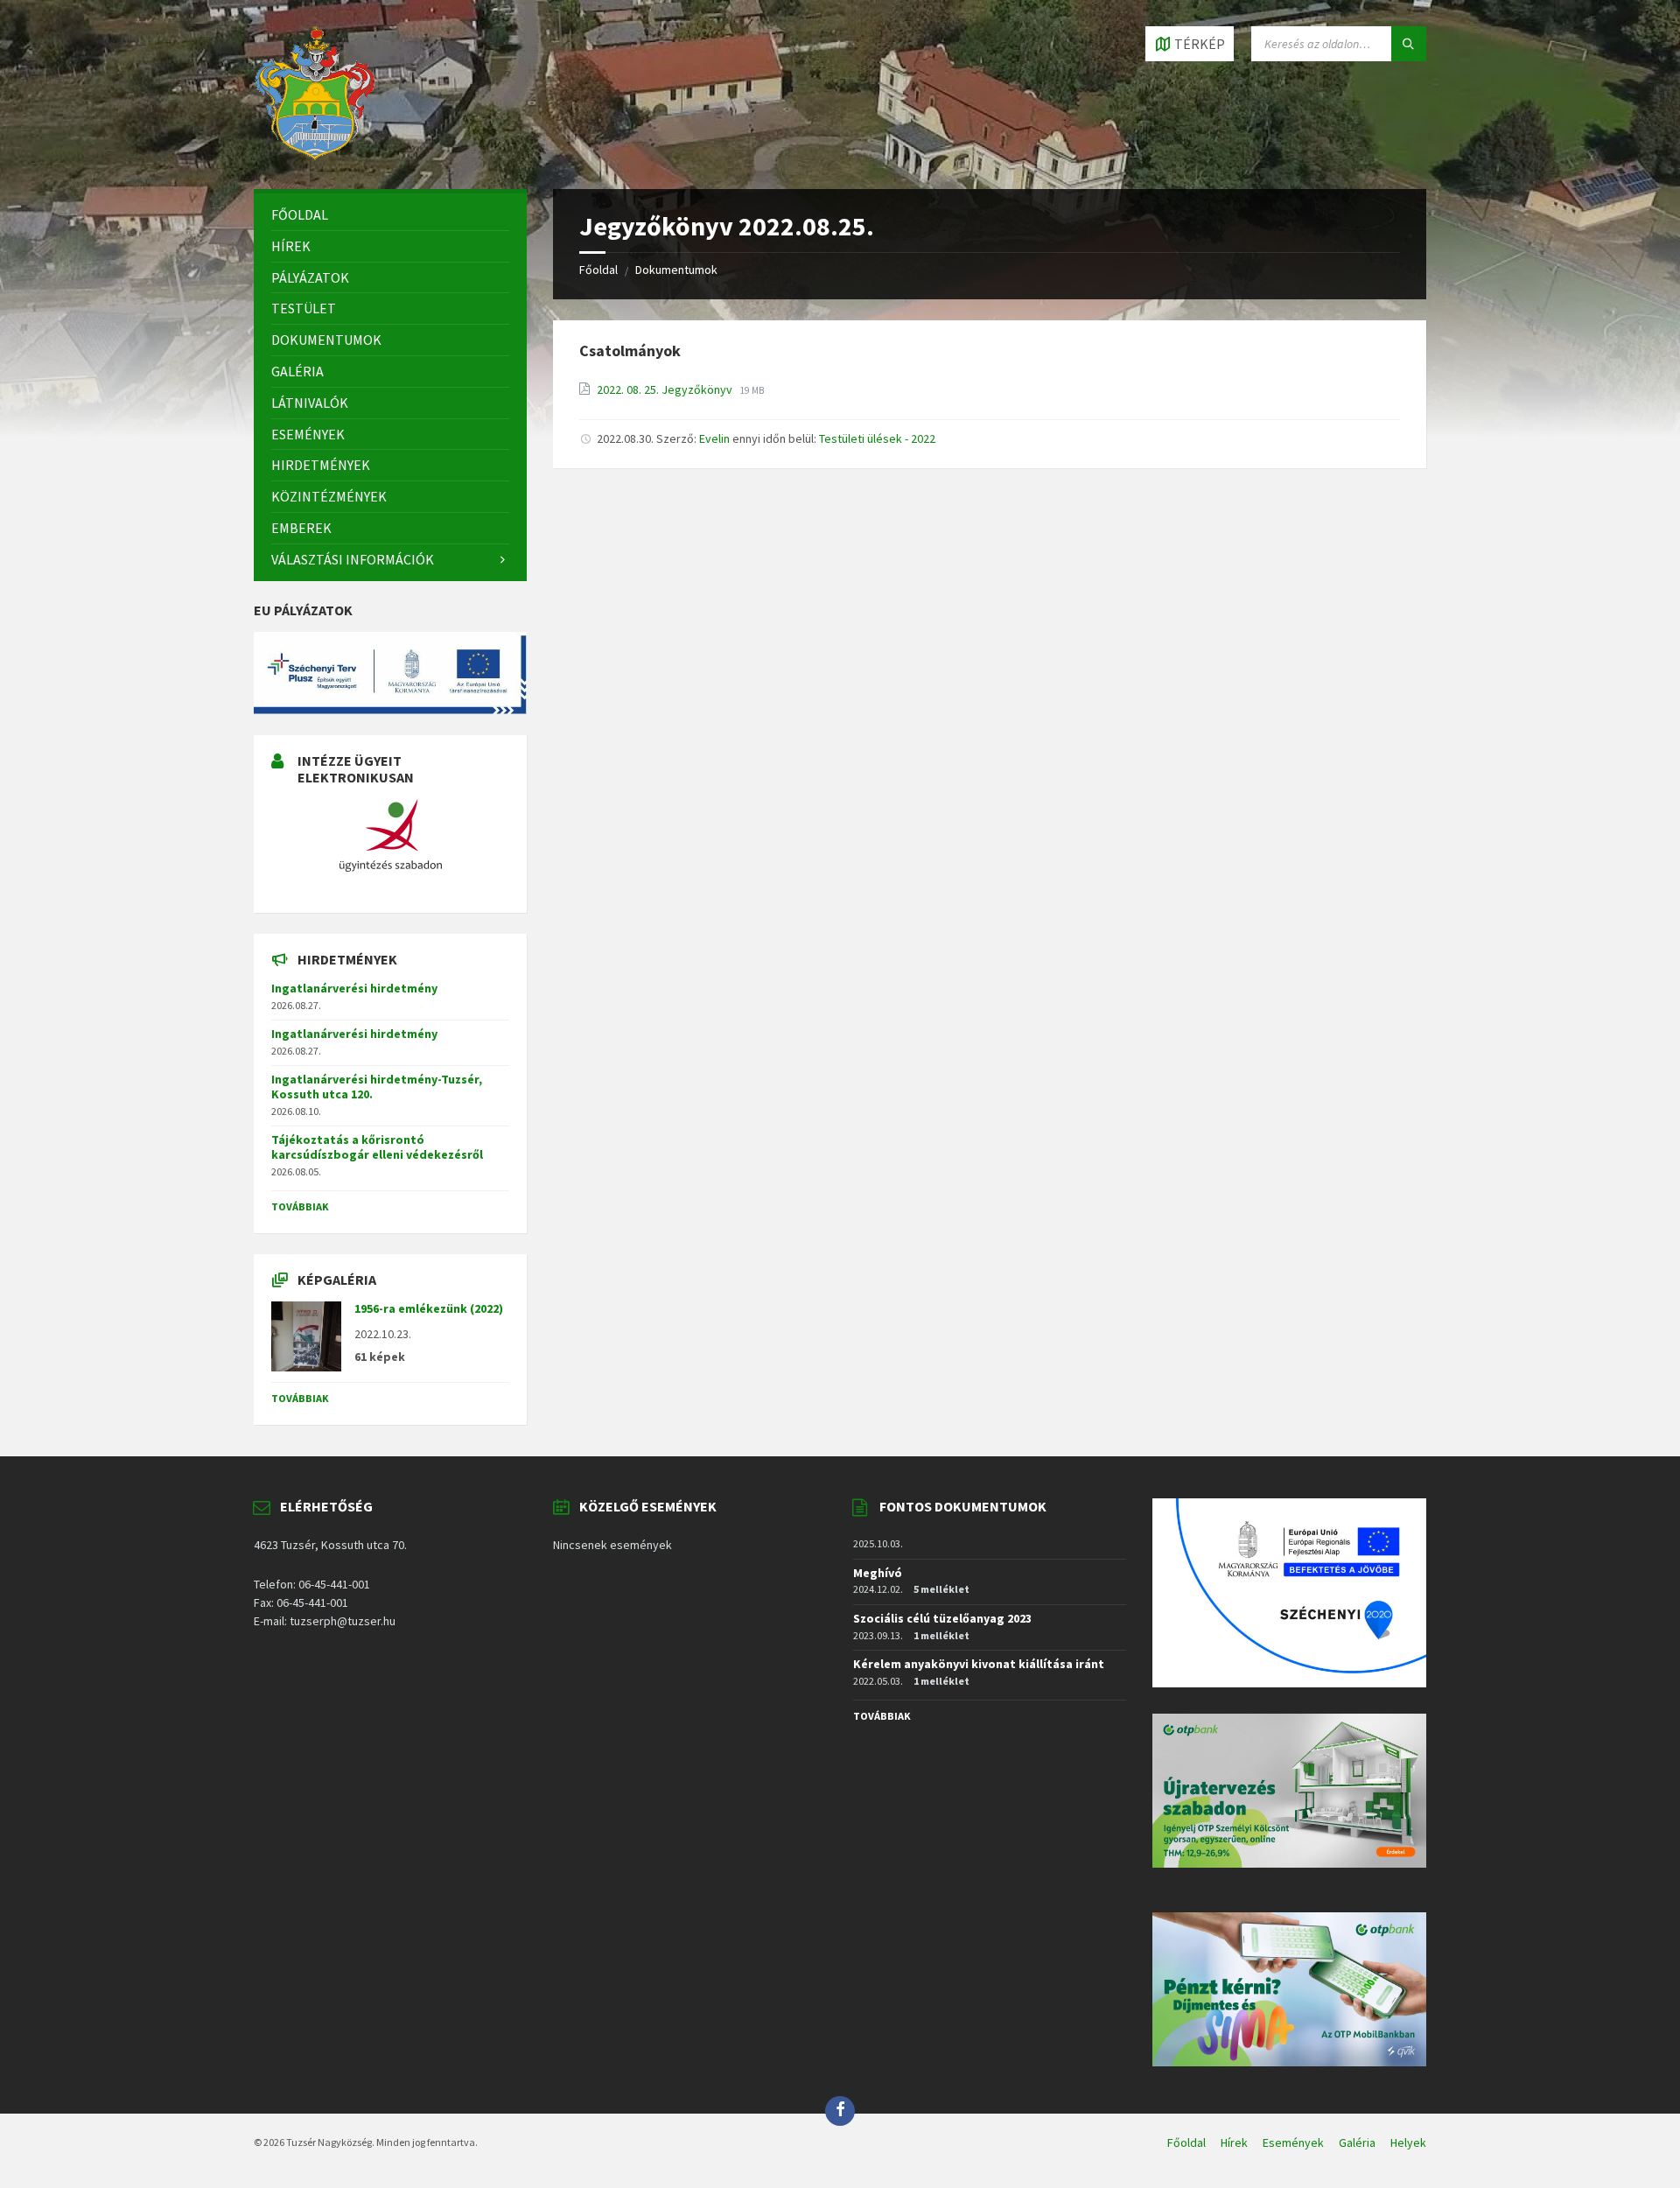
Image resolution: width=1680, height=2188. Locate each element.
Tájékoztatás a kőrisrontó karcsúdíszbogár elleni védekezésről (377, 1147)
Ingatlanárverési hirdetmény (354, 988)
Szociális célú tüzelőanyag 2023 (942, 1618)
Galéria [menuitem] (1357, 2142)
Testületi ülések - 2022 (877, 438)
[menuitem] (390, 215)
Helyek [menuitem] (1408, 2142)
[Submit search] (1409, 44)
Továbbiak (300, 1206)
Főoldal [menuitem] (1186, 2142)
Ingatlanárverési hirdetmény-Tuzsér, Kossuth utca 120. (377, 1087)
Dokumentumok (676, 270)
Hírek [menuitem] (1234, 2142)
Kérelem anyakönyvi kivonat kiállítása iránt (979, 1664)
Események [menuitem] (1293, 2142)
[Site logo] (315, 155)
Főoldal (598, 270)
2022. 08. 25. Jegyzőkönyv (666, 389)
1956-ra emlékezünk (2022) (429, 1308)
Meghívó (878, 1573)
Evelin (714, 438)
